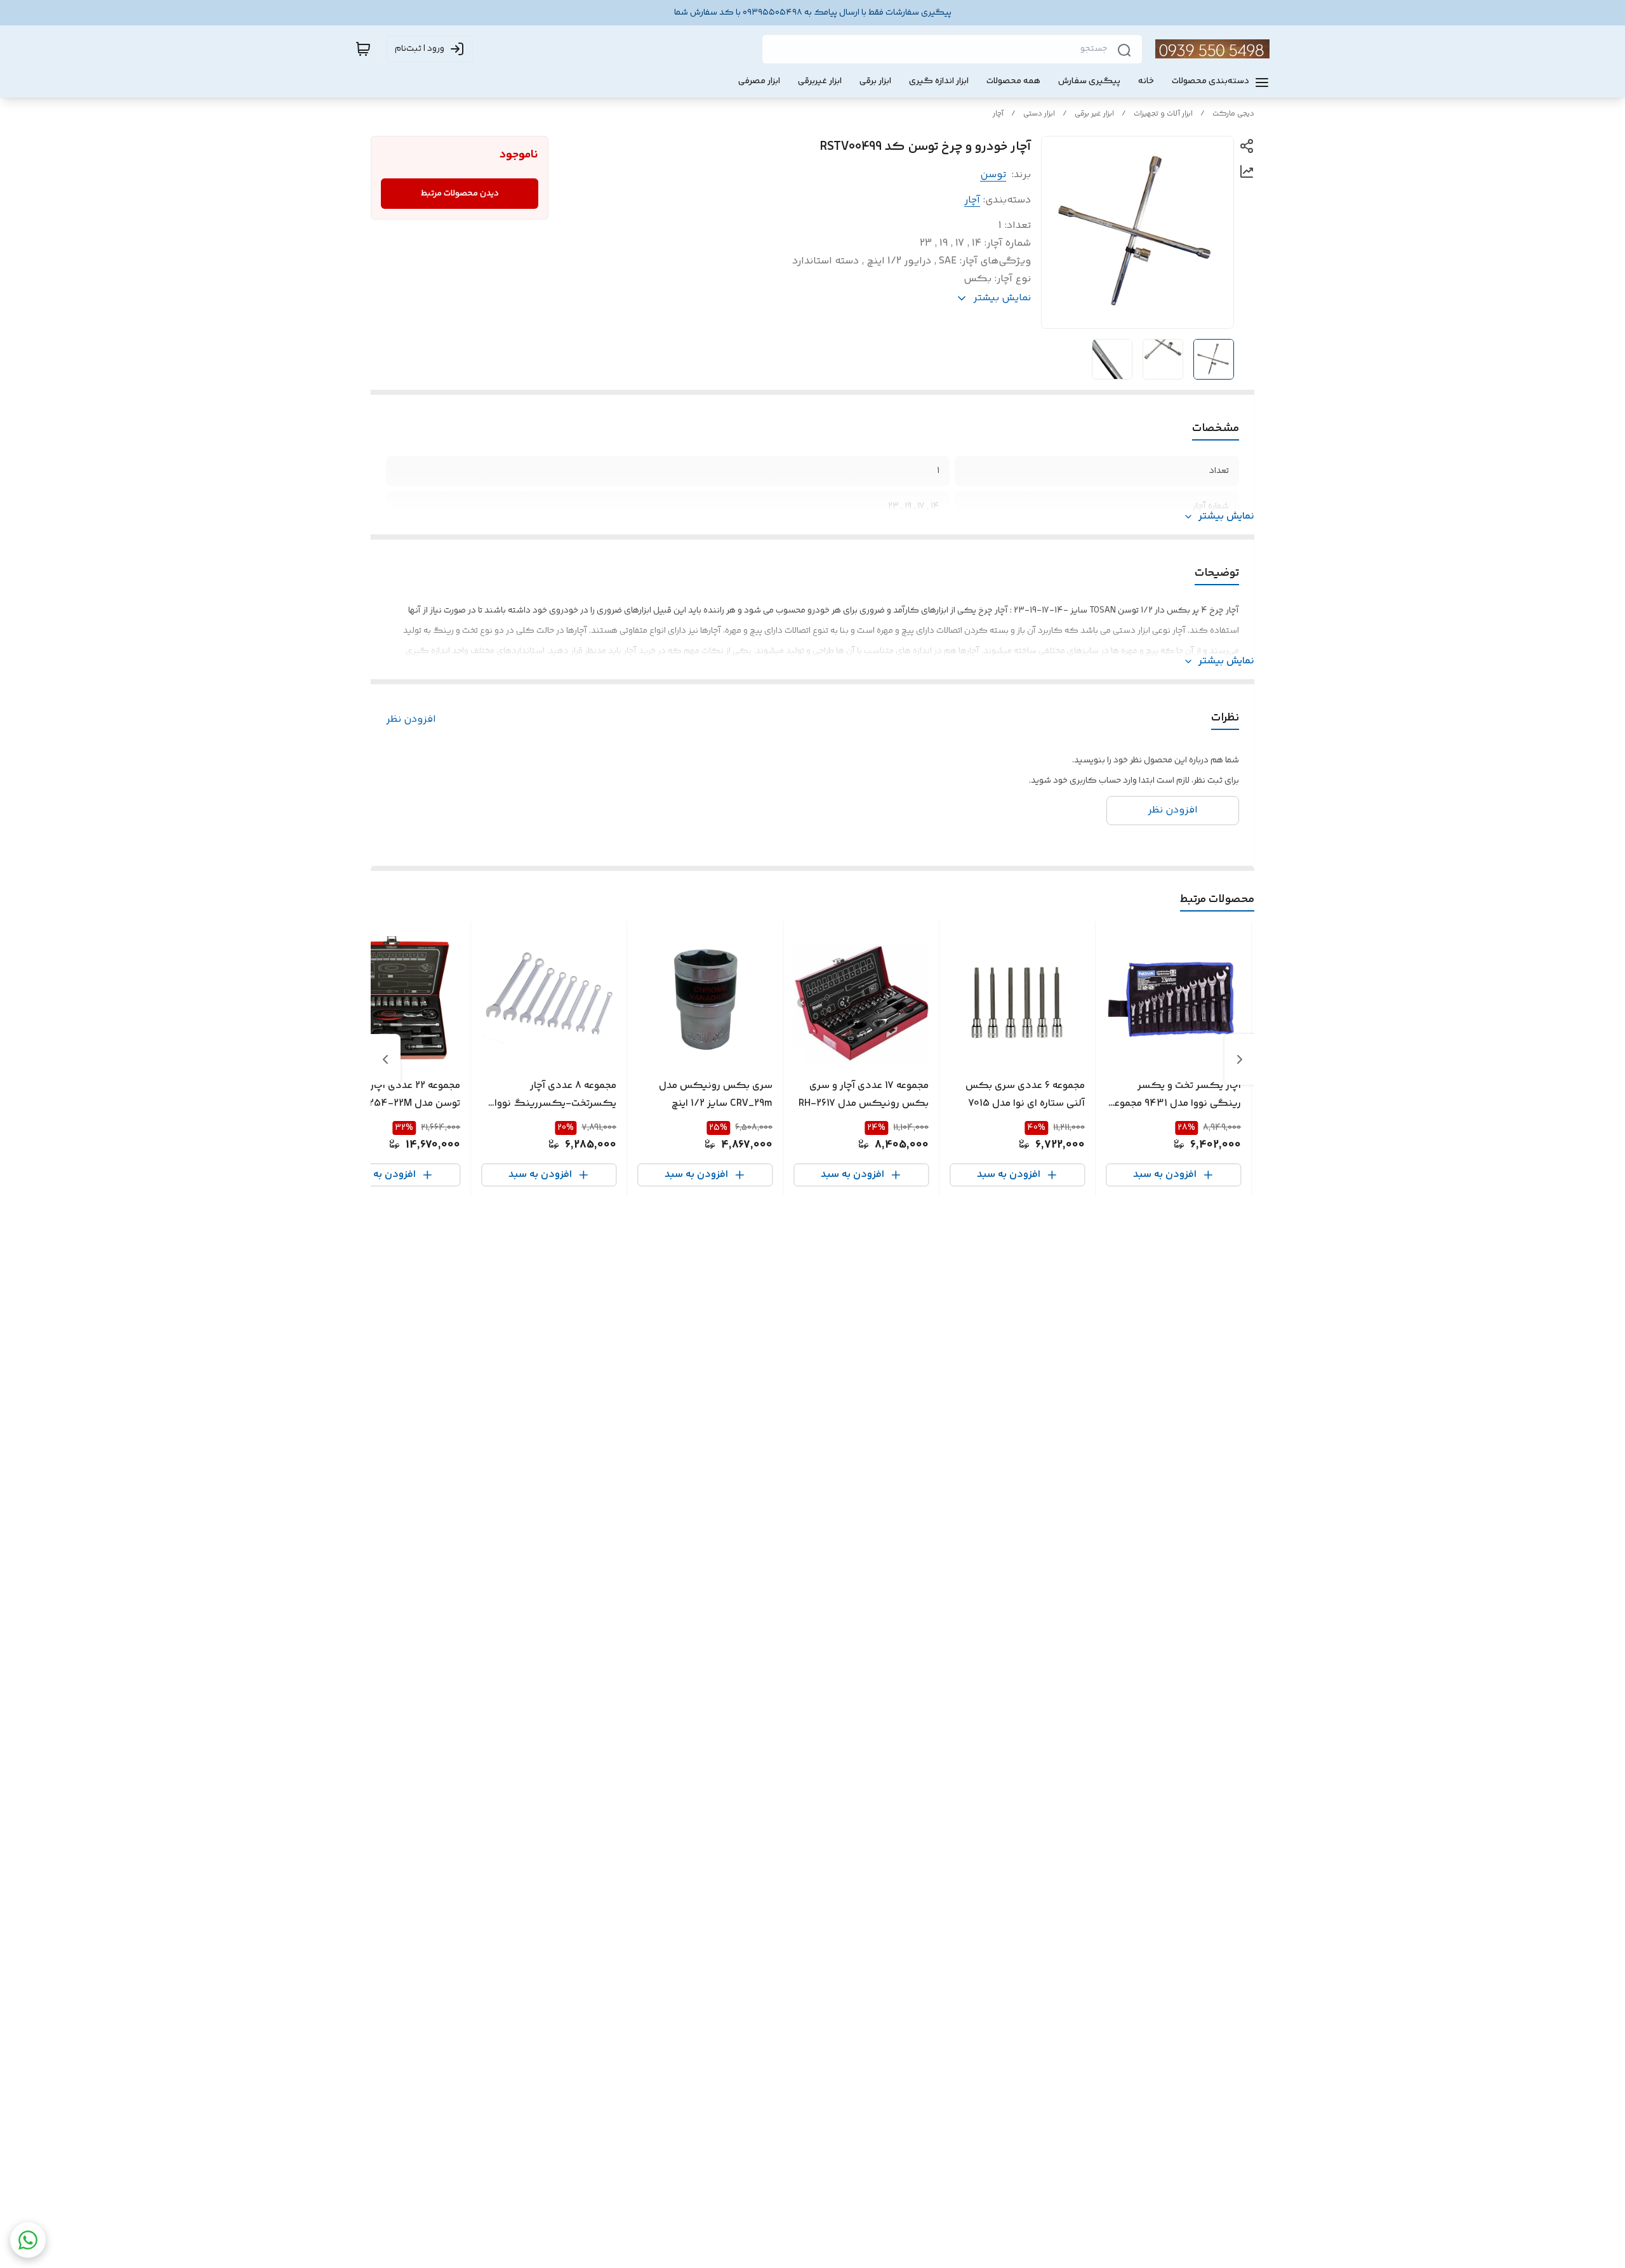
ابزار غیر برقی (1094, 114)
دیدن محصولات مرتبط (460, 194)
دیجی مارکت (1233, 114)
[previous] (1240, 1059)
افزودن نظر (411, 720)
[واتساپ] (28, 2240)
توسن (993, 175)
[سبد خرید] (363, 49)
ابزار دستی (1039, 114)
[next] (385, 1059)
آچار (998, 114)
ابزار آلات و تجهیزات (1163, 114)
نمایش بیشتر (1226, 517)
